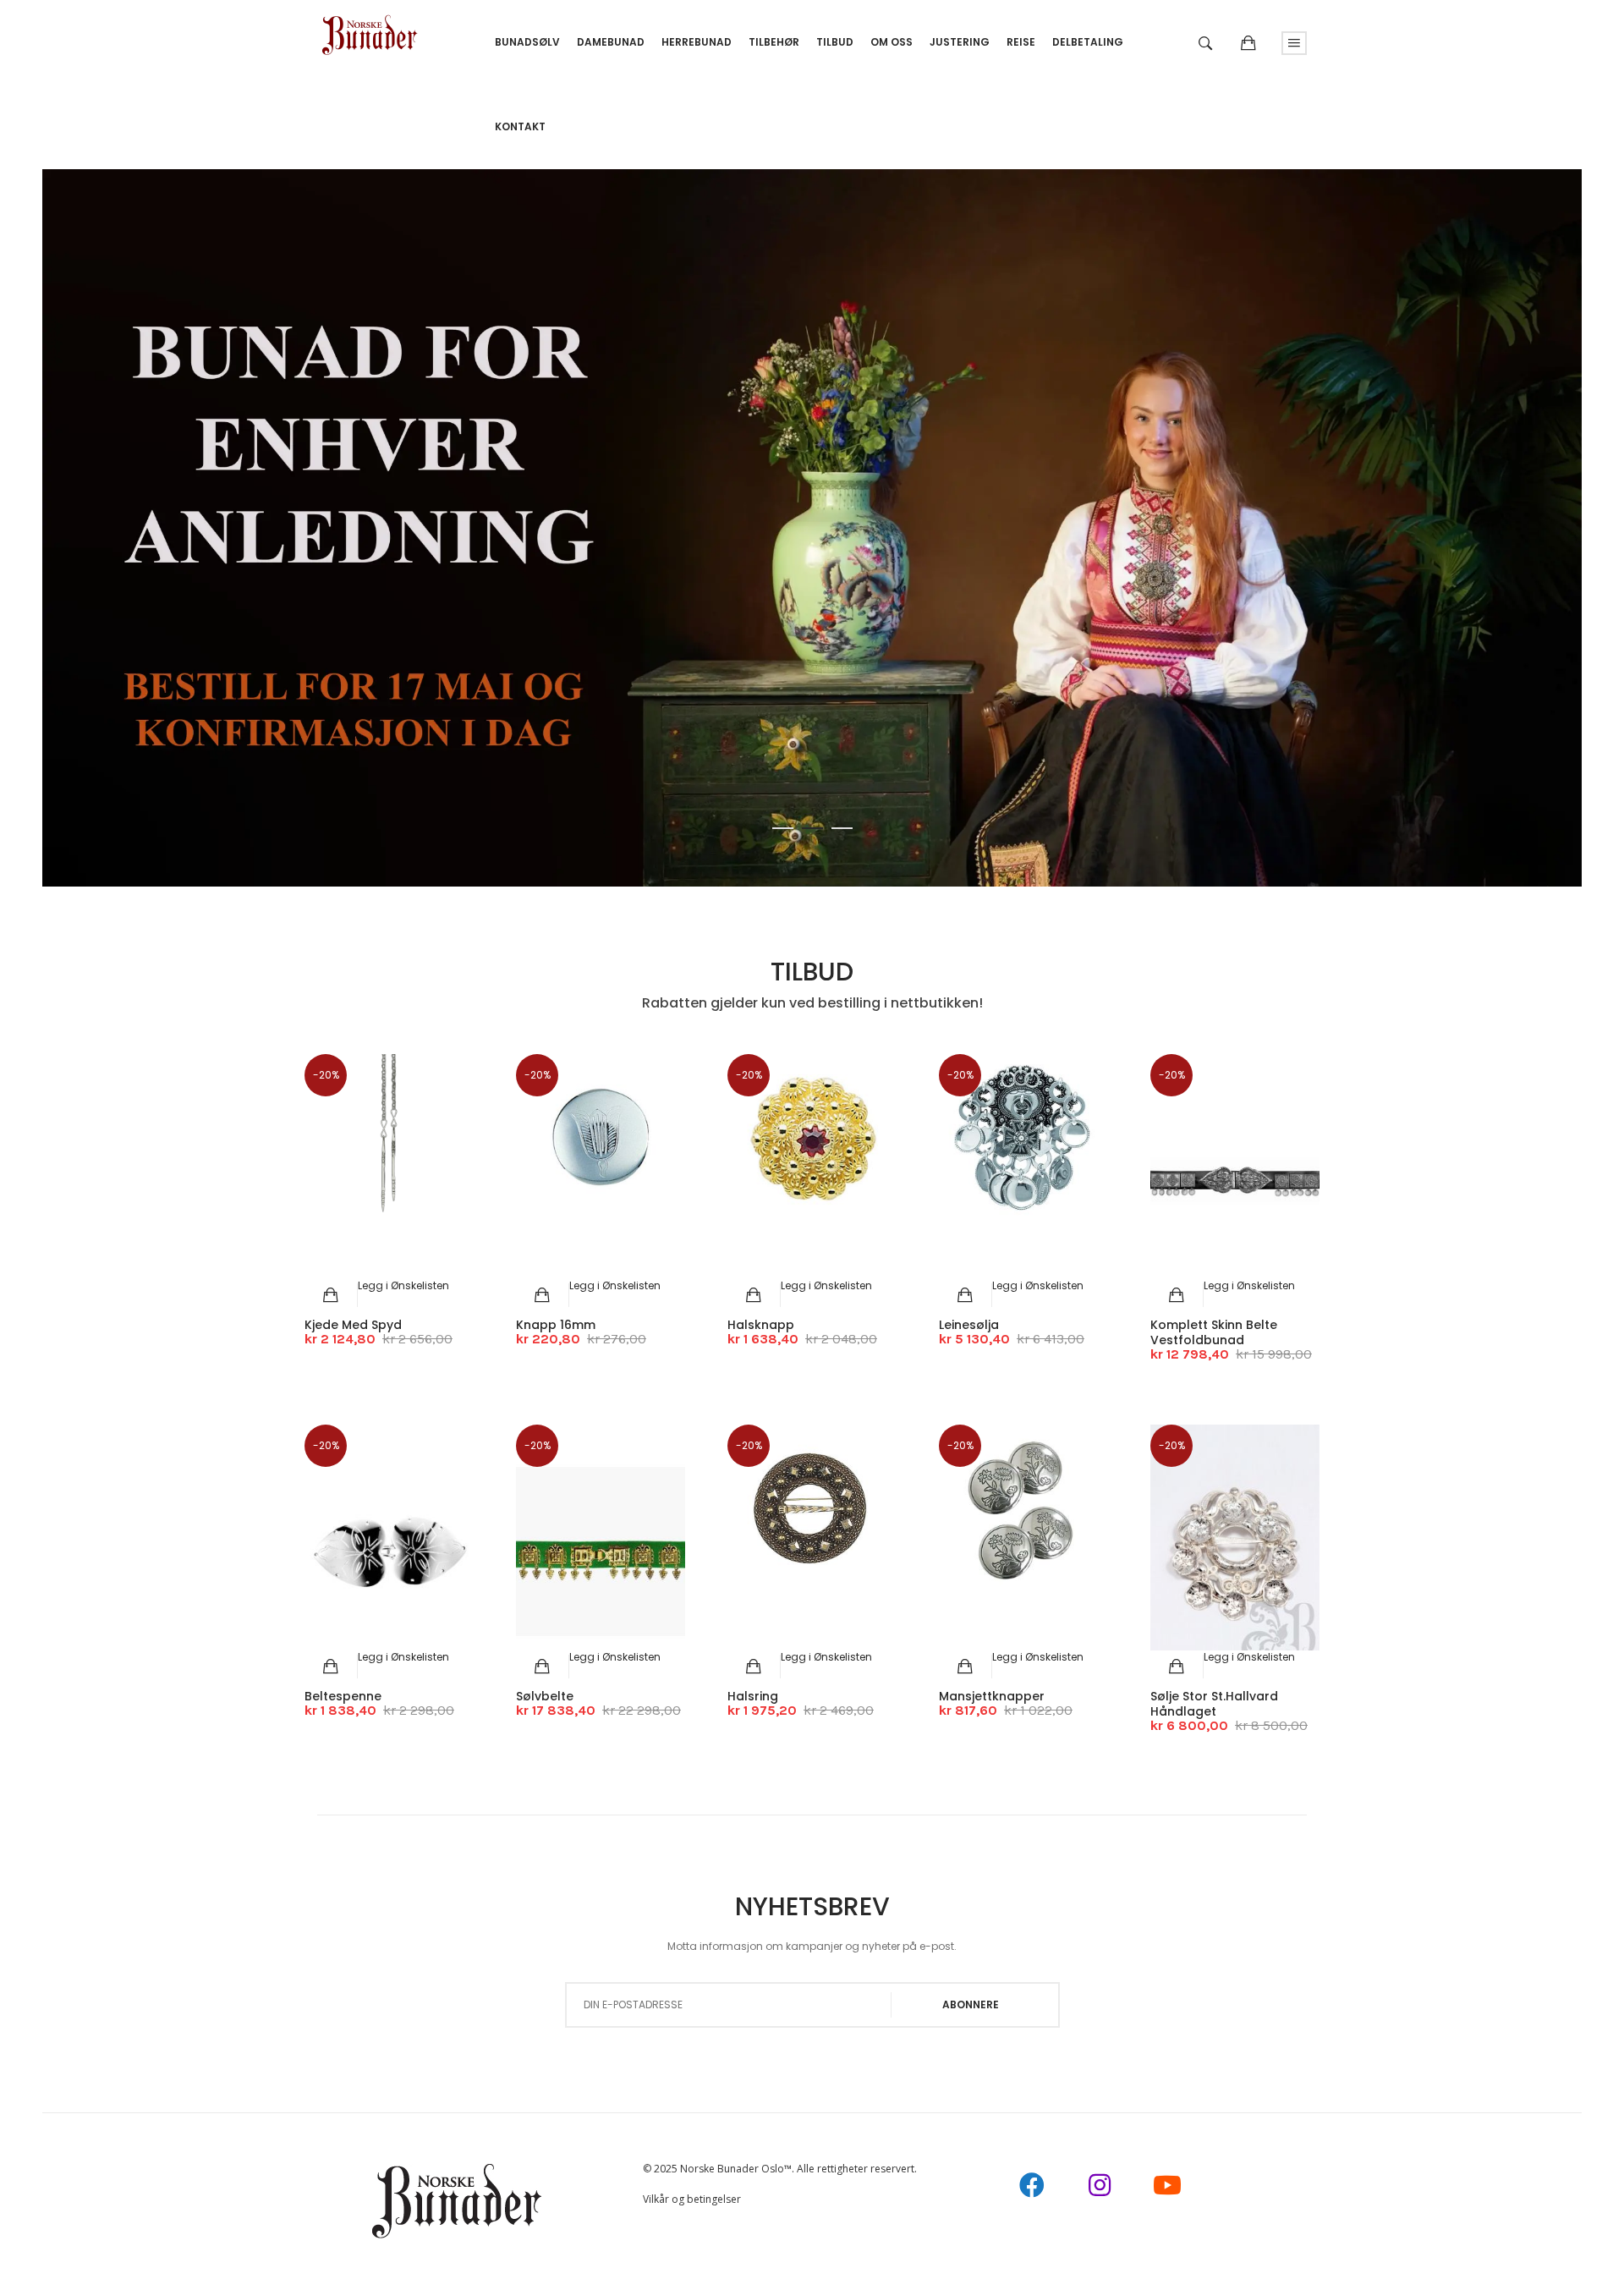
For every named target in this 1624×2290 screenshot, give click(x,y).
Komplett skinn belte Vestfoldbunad (1214, 1332)
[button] (403, 1285)
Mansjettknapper (992, 1696)
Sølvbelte (545, 1696)
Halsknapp (761, 1325)
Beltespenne (343, 1696)
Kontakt (520, 126)
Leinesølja (969, 1325)
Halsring (753, 1696)
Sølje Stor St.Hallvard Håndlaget (1214, 1704)
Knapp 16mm (556, 1325)
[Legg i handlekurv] (331, 1295)
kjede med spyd (353, 1325)
